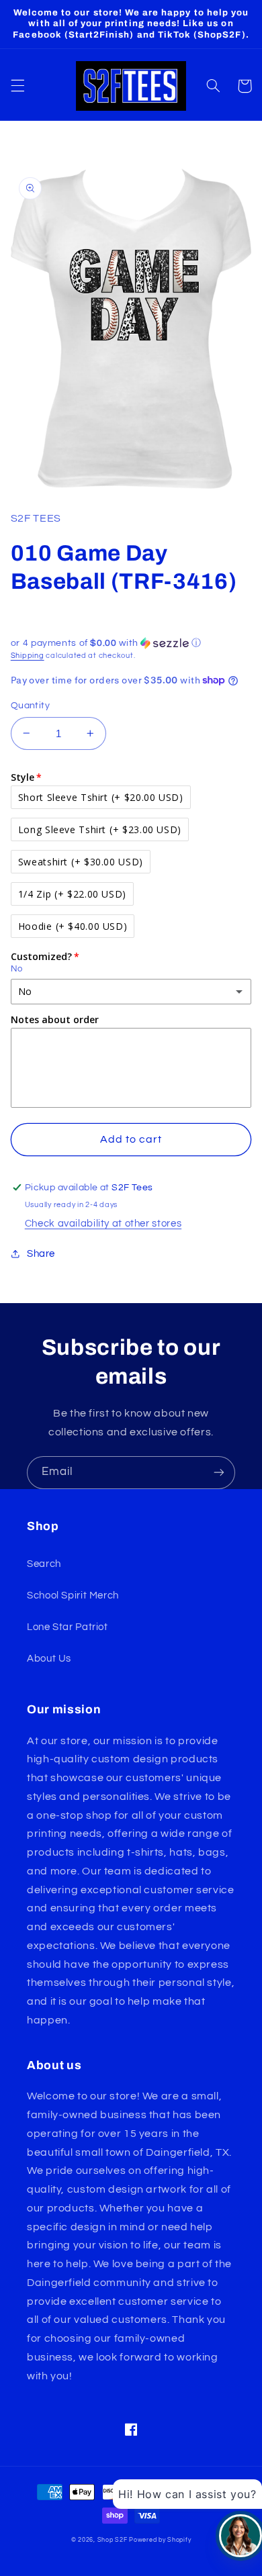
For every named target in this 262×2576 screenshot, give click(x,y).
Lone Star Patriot (68, 1627)
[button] (17, 86)
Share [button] (41, 1254)
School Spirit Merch (73, 1595)
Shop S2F (113, 2540)
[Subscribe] (219, 1473)
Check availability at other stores (103, 1224)
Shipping (28, 656)
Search (44, 1564)
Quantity (30, 706)
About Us (49, 1659)
